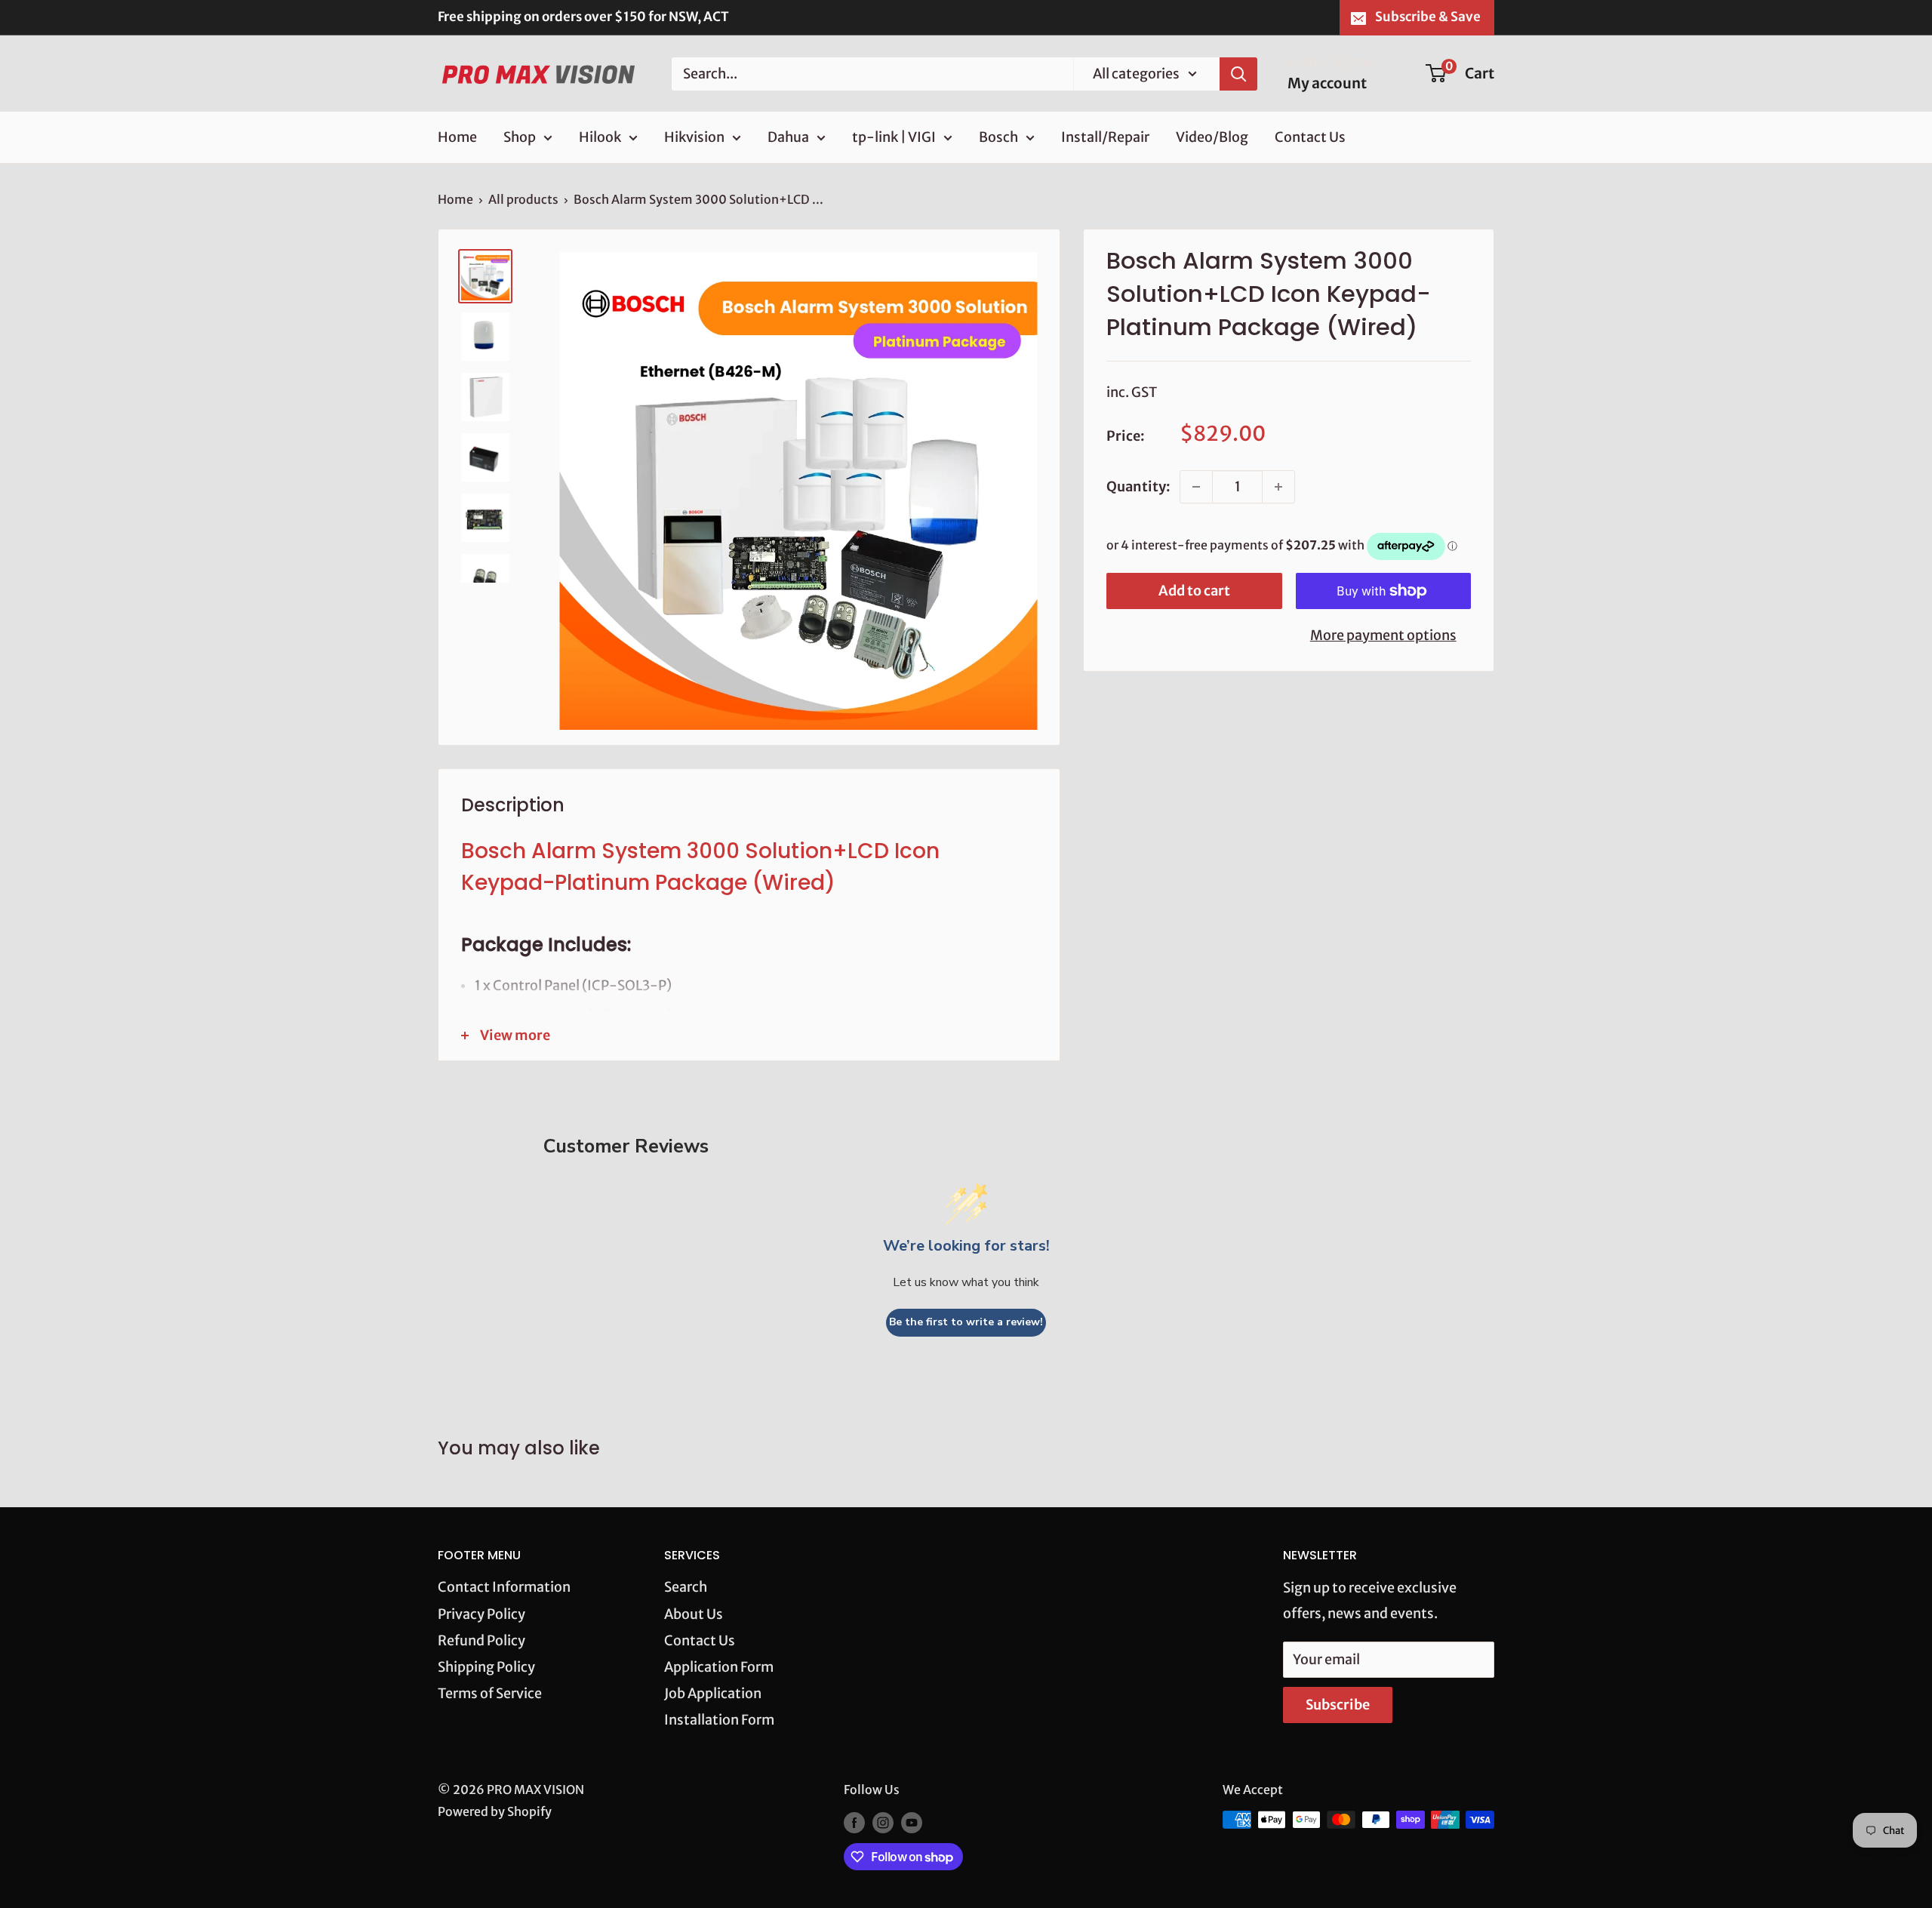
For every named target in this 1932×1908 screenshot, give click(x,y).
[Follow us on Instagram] (883, 1822)
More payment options (1383, 635)
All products (523, 199)
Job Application (713, 1693)
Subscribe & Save (1428, 17)
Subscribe (1338, 1705)
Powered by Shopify (495, 1811)
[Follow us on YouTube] (912, 1822)
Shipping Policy (486, 1667)
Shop (520, 137)
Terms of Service (490, 1693)
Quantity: (1138, 486)
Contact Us (1310, 137)
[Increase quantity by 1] (1278, 487)
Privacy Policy (481, 1614)
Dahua (788, 137)
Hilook (600, 137)
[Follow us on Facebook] (854, 1822)
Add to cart (1194, 591)
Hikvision (694, 137)
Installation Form (719, 1720)
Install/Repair (1105, 137)
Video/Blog (1212, 137)
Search (686, 1587)
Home (457, 137)
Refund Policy (481, 1640)
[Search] (1238, 73)
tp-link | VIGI (894, 137)
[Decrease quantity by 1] (1196, 487)
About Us (694, 1614)
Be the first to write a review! (966, 1322)
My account (1327, 83)
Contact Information (504, 1587)
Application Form (719, 1667)
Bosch (998, 137)
